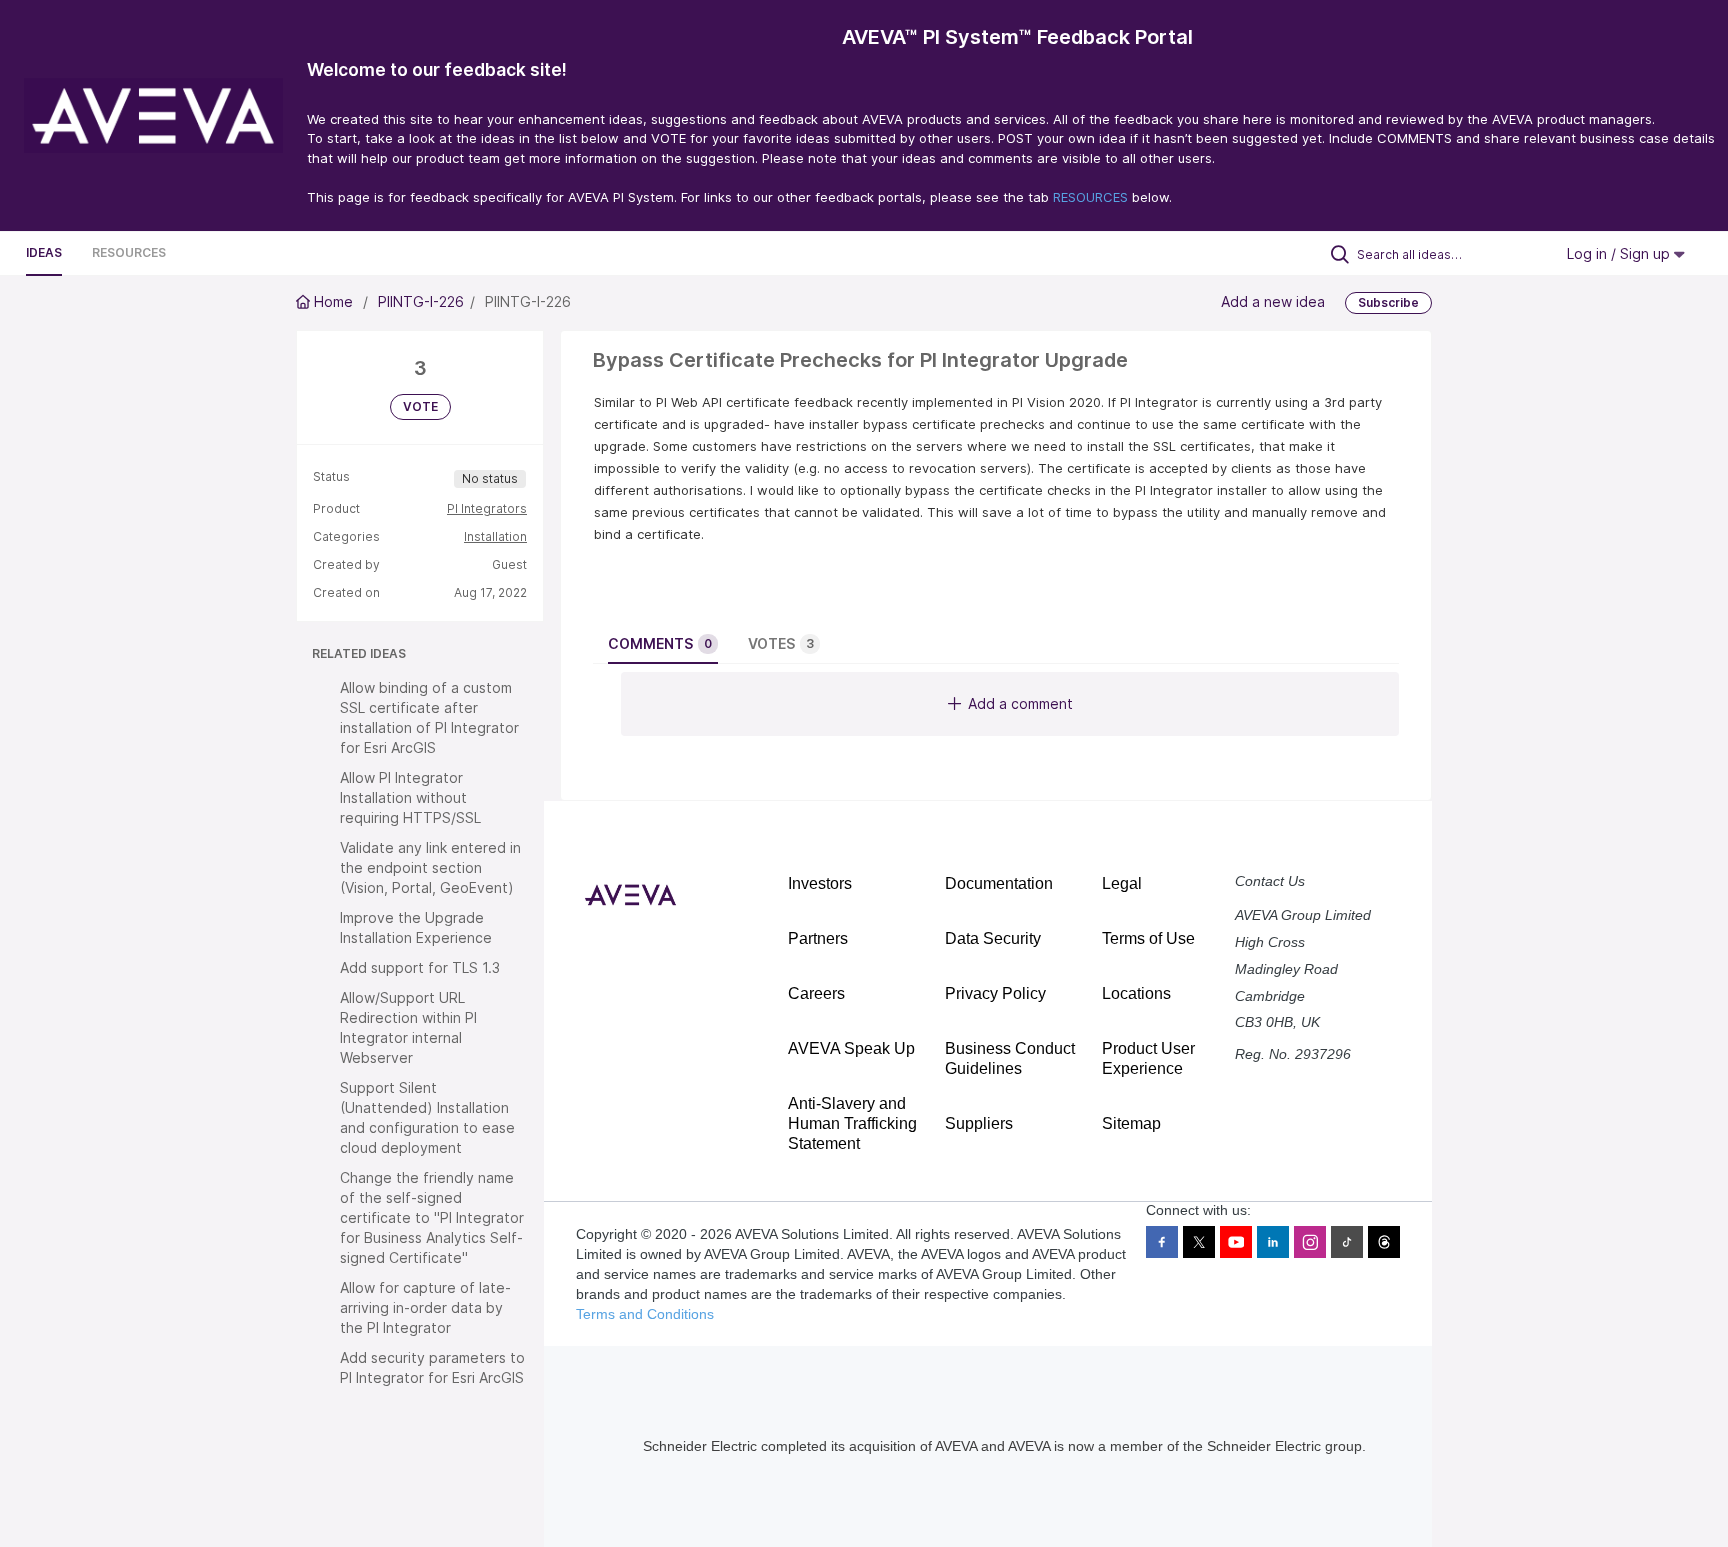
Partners (818, 938)
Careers (816, 993)
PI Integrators (487, 508)
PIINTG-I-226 (421, 301)
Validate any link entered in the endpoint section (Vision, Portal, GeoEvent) (430, 867)
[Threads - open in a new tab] (1384, 1242)
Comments (660, 643)
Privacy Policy (995, 993)
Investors (820, 883)
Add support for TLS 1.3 (420, 967)
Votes (781, 643)
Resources (129, 252)
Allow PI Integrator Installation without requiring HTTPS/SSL (410, 797)
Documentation (999, 883)
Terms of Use (1148, 938)
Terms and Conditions (645, 1314)
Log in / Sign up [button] (1620, 253)
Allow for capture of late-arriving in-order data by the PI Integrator (425, 1307)
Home (333, 301)
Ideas (44, 252)
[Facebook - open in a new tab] (1162, 1242)
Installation (495, 536)
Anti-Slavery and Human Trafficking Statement (852, 1123)
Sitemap (1131, 1123)
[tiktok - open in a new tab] (1347, 1242)
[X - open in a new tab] (1199, 1242)
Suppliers (979, 1123)
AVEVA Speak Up (851, 1048)
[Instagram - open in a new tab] (1310, 1242)
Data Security (993, 938)
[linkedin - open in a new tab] (1273, 1242)
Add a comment (1020, 703)
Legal (1122, 883)
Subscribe (1388, 302)
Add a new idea (1273, 301)
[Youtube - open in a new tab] (1236, 1242)
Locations (1136, 993)
